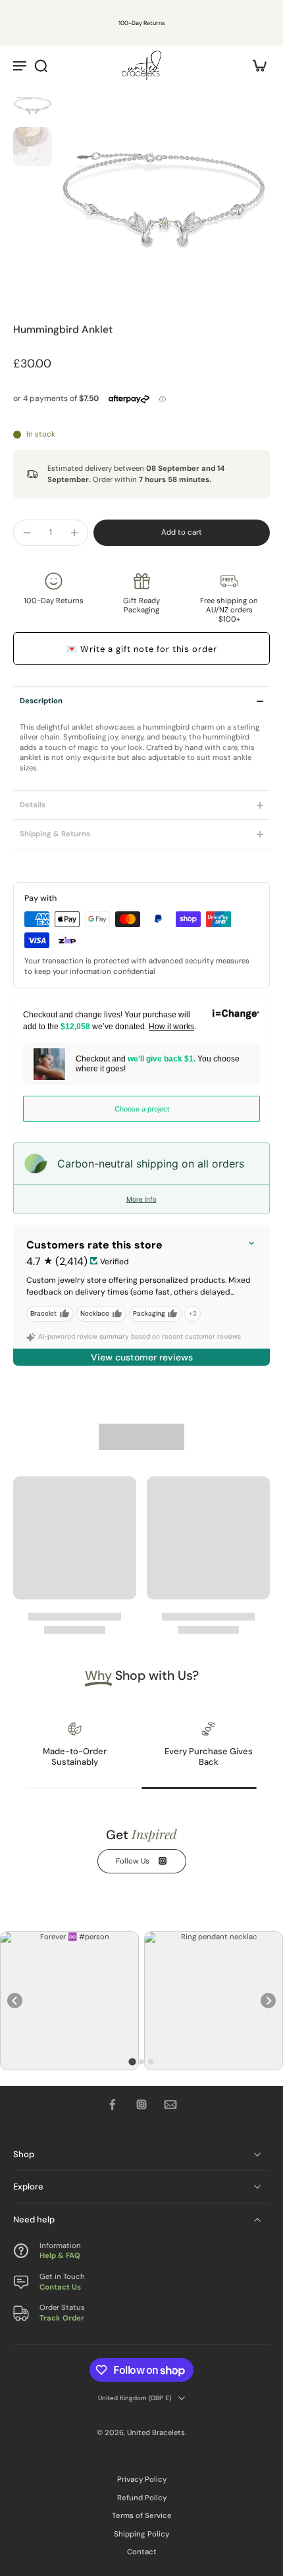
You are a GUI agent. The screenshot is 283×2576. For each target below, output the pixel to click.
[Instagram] (141, 2105)
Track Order (62, 2318)
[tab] (132, 2061)
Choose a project (142, 1109)
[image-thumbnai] (33, 104)
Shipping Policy (141, 2534)
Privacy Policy (142, 2480)
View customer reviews (142, 1357)
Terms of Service (142, 2516)
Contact (142, 2552)
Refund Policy (142, 2498)
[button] (182, 532)
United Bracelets (156, 2432)
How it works (171, 1027)
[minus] (27, 533)
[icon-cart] (255, 65)
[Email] (170, 2105)
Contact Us (60, 2287)
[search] (41, 65)
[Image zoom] (164, 192)
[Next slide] (268, 2001)
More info (141, 1199)
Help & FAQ (60, 2256)
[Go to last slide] (15, 2001)
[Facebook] (113, 2105)
